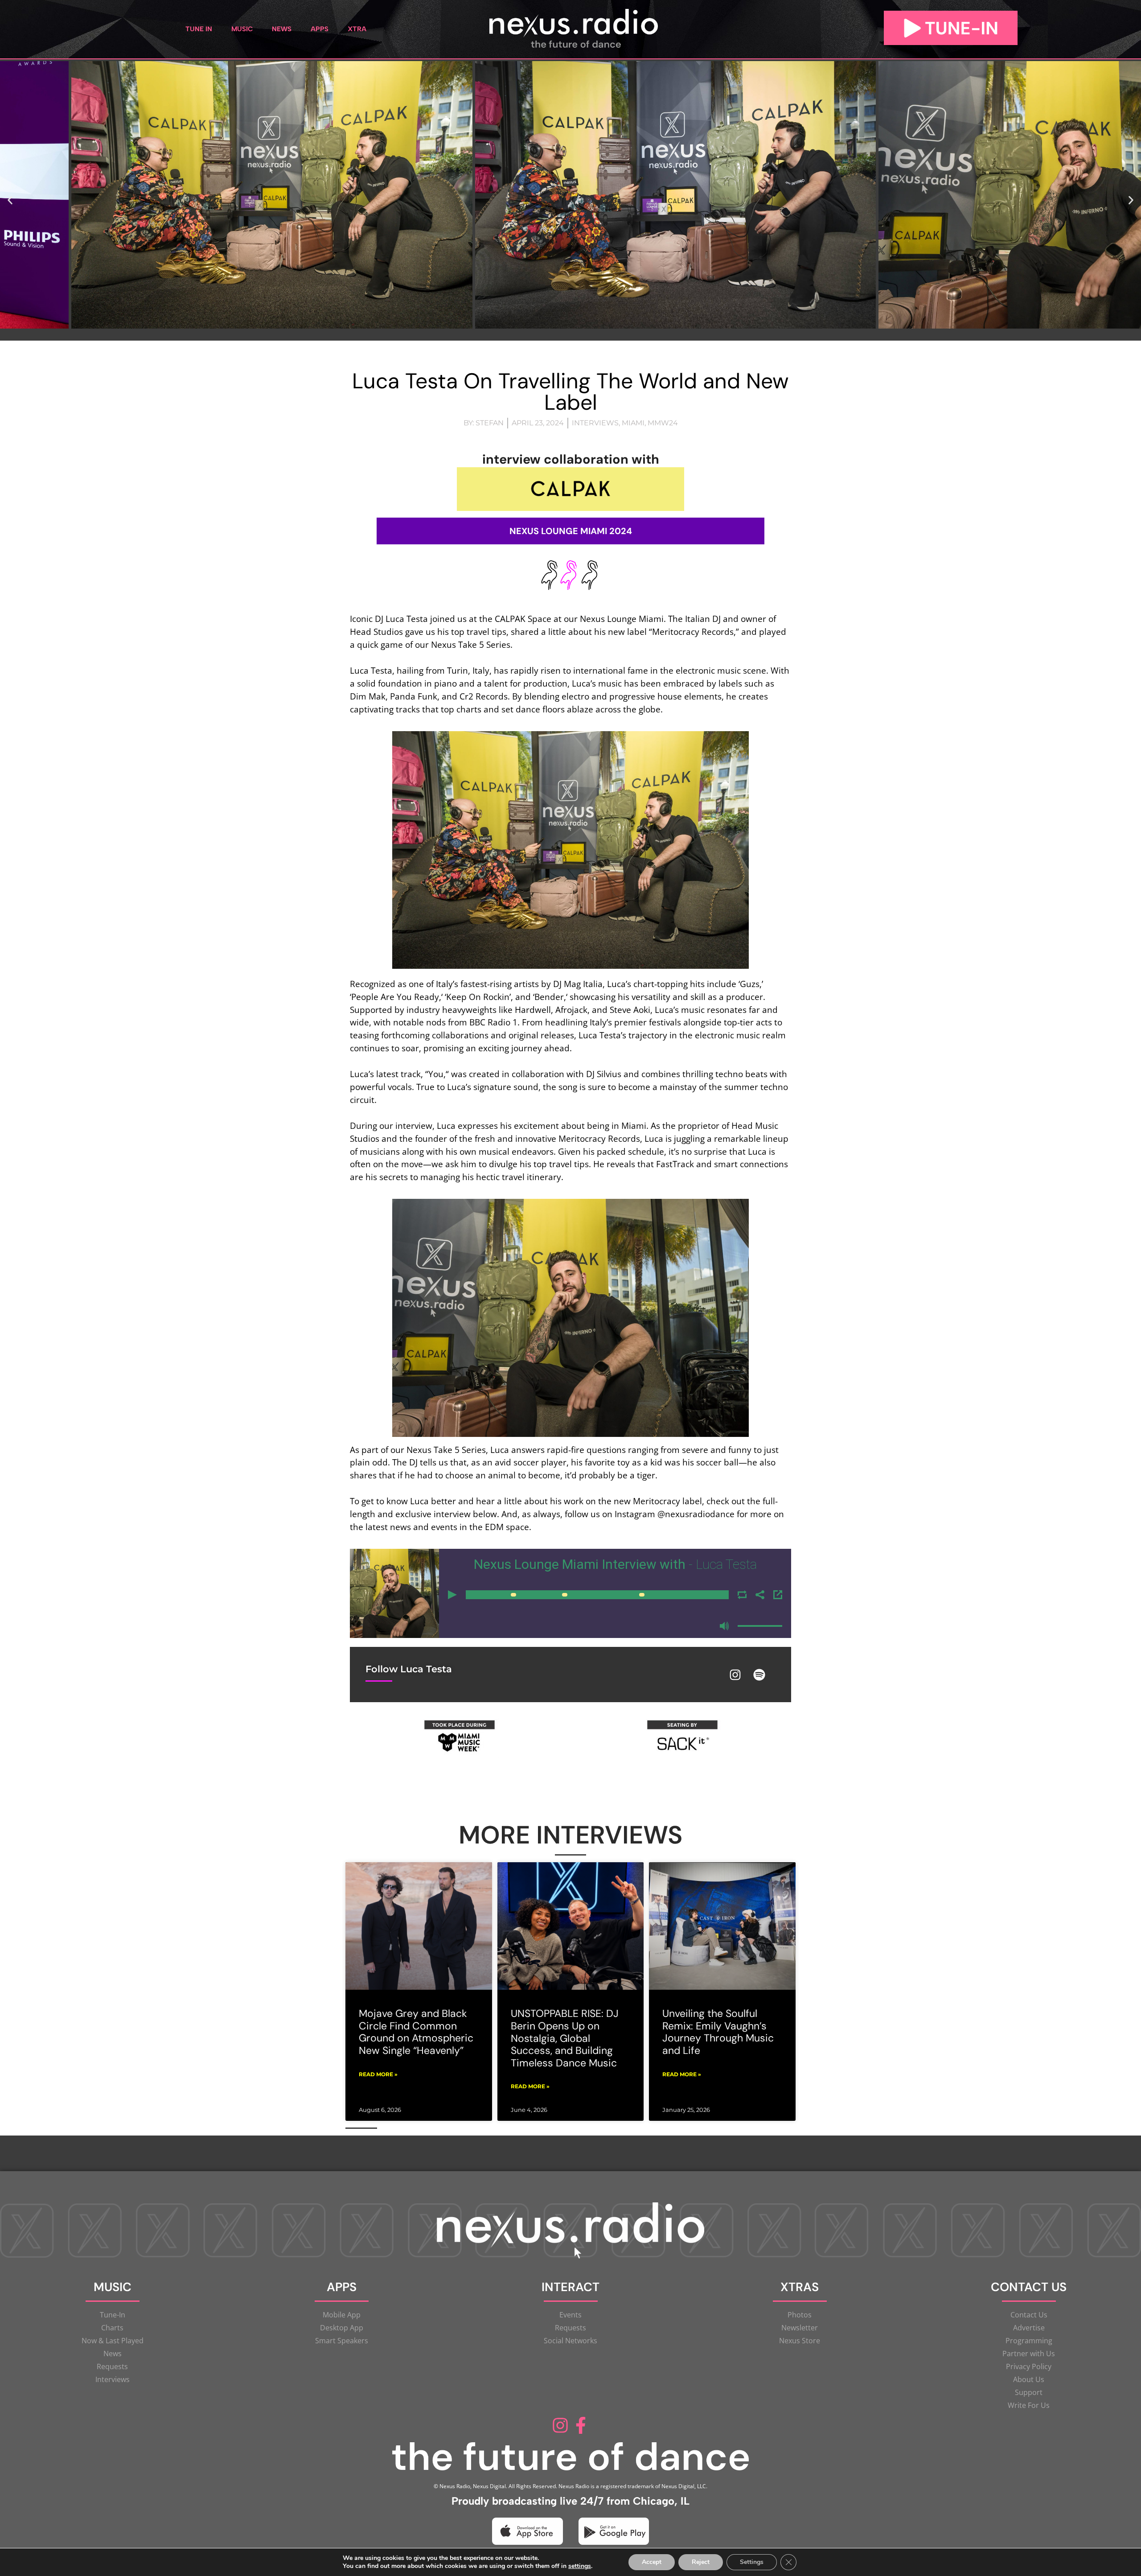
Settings (752, 2562)
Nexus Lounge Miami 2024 (571, 531)
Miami (633, 423)
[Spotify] (759, 1675)
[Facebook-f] (581, 2425)
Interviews (595, 423)
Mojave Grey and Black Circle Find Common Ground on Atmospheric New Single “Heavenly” (416, 2032)
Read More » (378, 2074)
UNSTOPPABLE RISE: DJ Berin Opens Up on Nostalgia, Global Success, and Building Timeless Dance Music (565, 2038)
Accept (652, 2562)
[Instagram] (735, 1675)
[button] (10, 200)
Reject (701, 2562)
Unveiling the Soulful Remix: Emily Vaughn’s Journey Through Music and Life (718, 2032)
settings (580, 2566)
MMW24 (663, 423)
